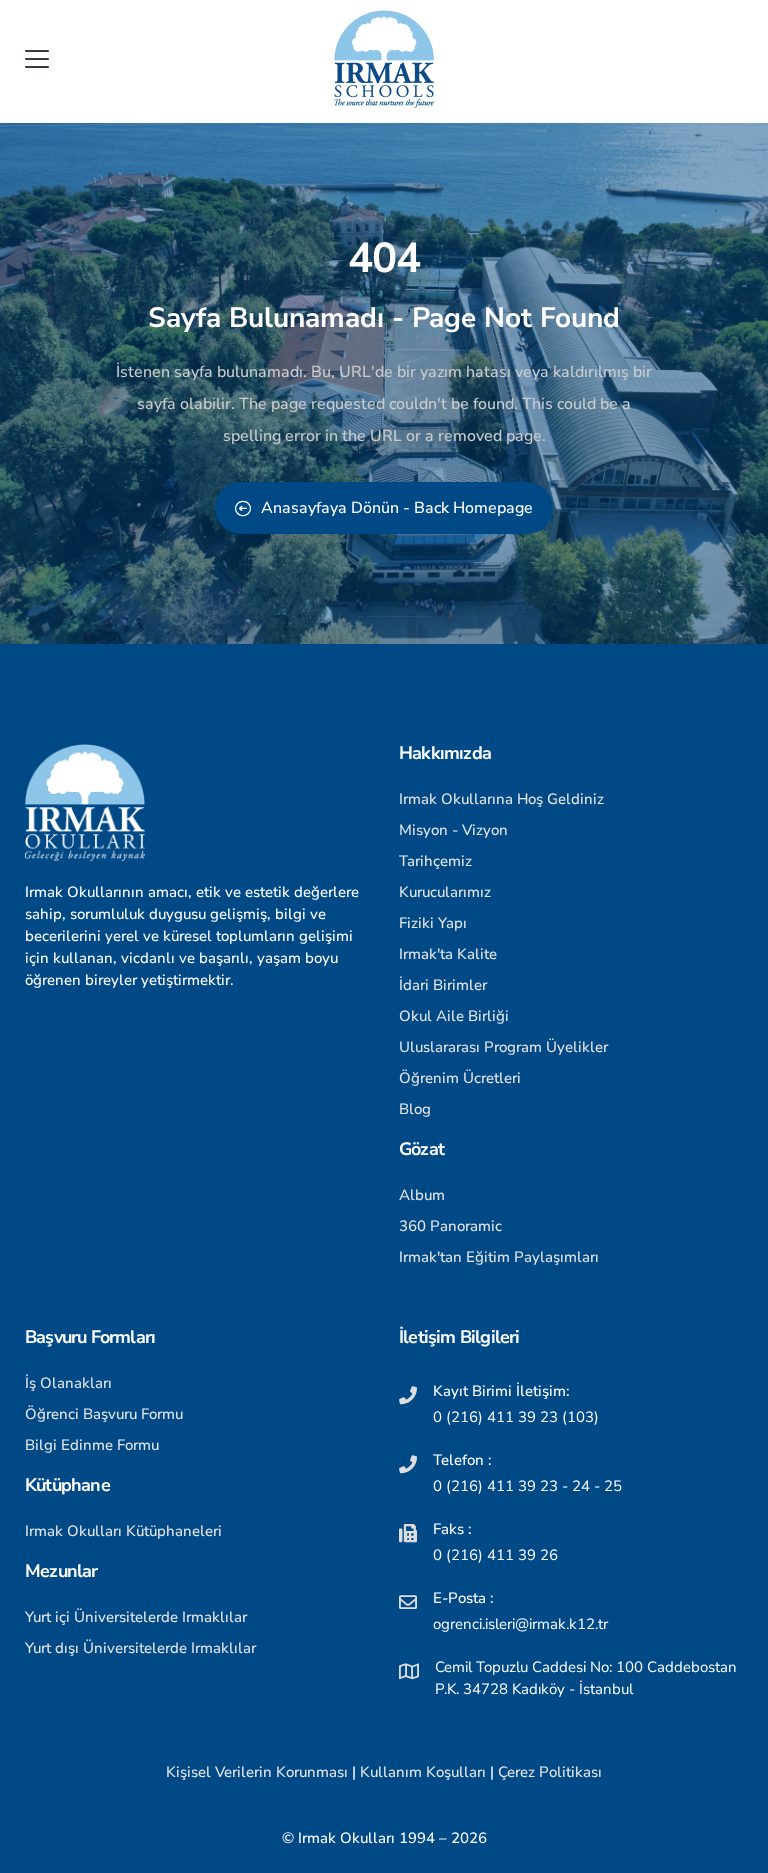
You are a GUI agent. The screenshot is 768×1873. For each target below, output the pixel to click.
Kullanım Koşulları (423, 1772)
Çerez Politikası (550, 1772)
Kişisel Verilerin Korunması (257, 1772)
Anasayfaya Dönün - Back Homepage (397, 508)
